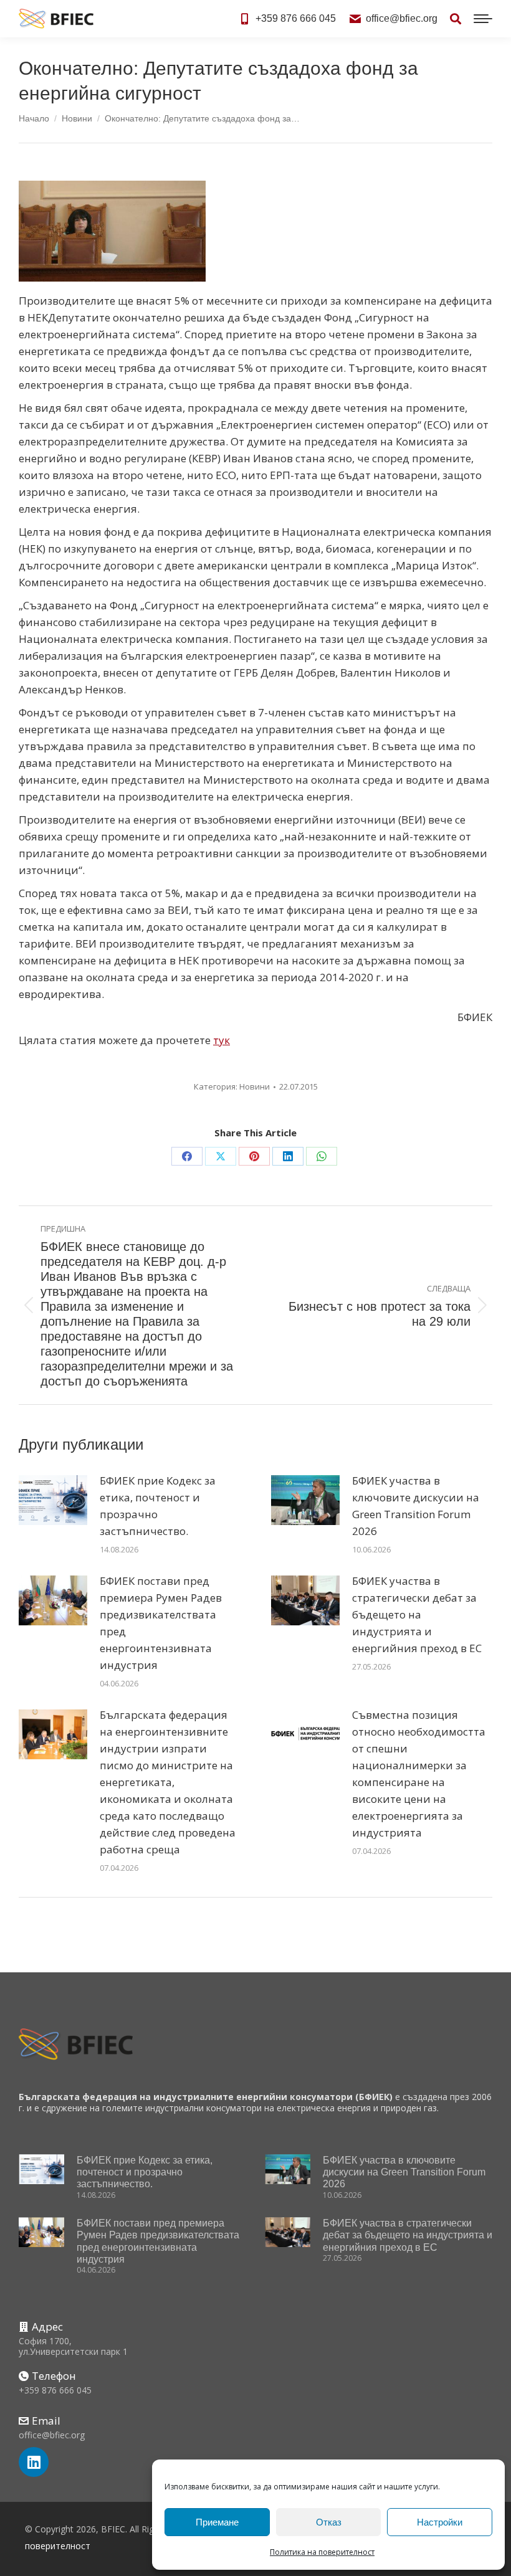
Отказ (329, 2522)
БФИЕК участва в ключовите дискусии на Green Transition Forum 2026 (416, 1506)
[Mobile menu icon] (483, 19)
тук (222, 1040)
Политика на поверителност (322, 2552)
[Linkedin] (34, 2462)
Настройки (440, 2522)
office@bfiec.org (402, 18)
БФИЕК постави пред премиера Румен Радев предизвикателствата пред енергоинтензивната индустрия (161, 1623)
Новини (255, 1086)
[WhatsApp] (322, 1156)
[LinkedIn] (288, 1156)
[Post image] (53, 1500)
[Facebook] (187, 1156)
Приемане (217, 2522)
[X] (221, 1156)
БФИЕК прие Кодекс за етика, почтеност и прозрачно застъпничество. (158, 1506)
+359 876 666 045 (296, 18)
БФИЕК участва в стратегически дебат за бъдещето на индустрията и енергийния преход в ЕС (417, 1614)
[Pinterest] (254, 1156)
